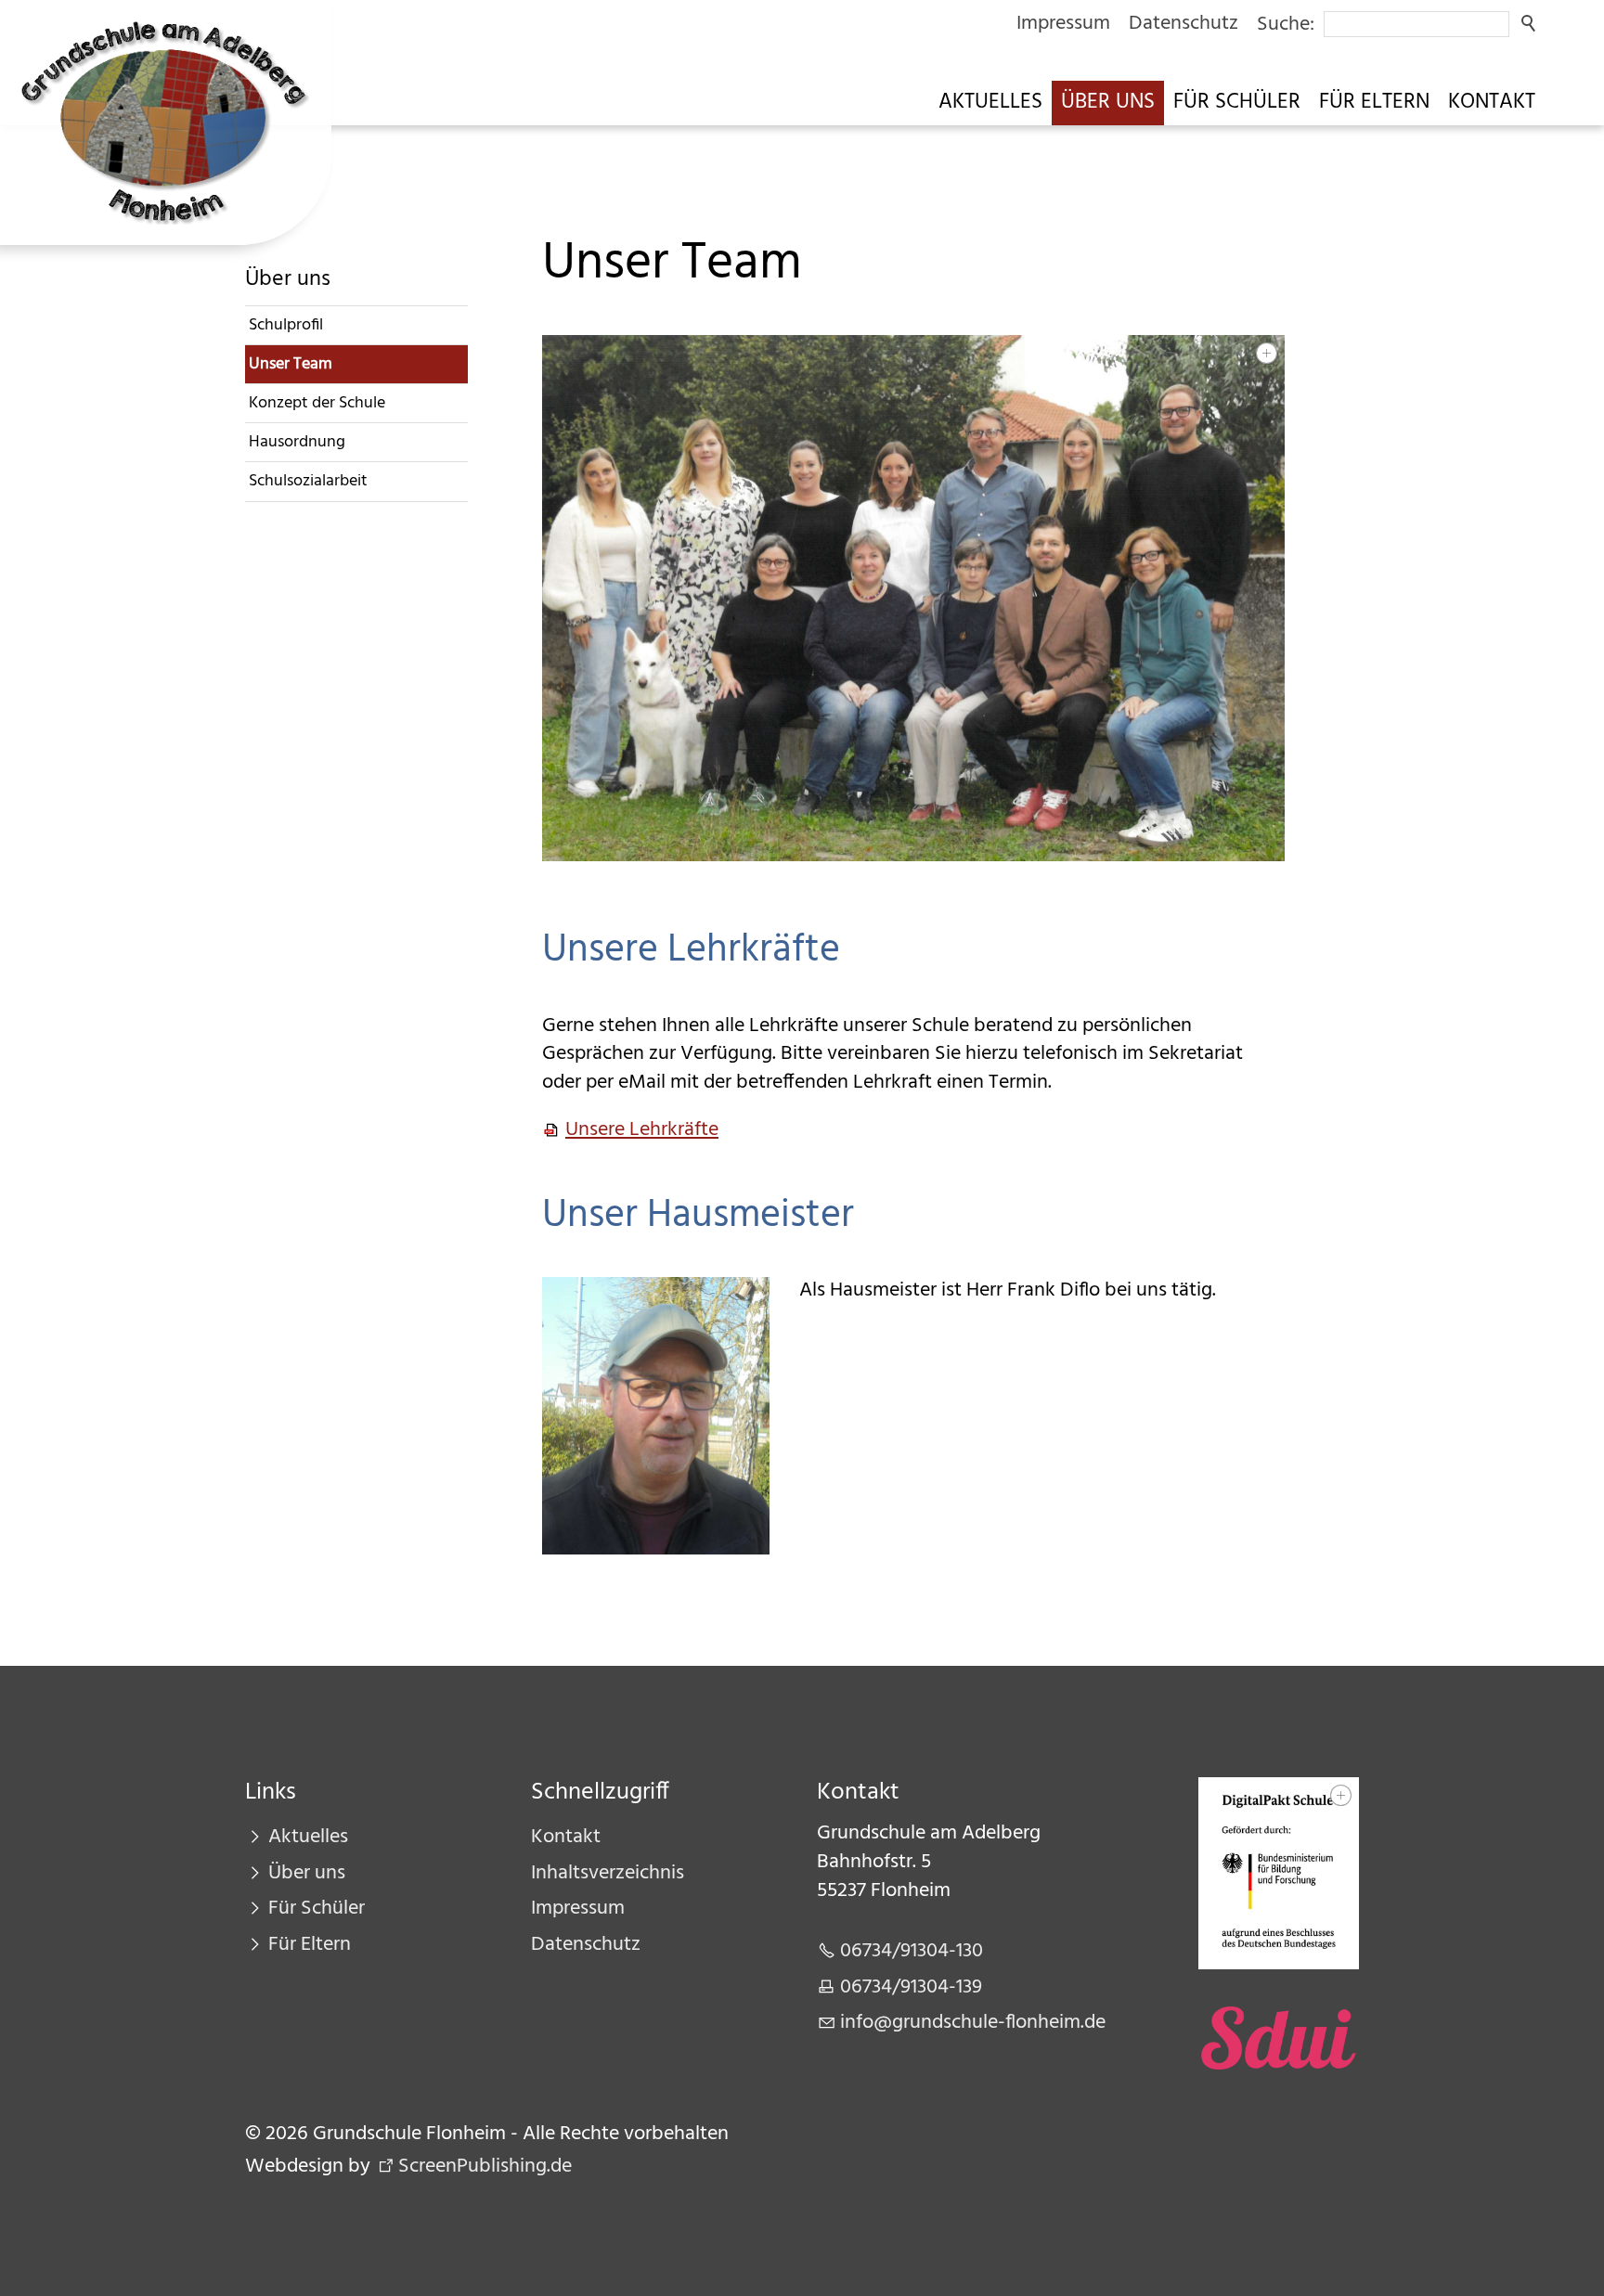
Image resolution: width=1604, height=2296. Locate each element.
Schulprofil (286, 325)
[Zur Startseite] (166, 123)
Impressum (1063, 24)
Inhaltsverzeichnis (608, 1873)
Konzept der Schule (317, 403)
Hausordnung (297, 442)
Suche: (1286, 25)
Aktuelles (990, 103)
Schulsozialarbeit (308, 481)
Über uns (1108, 103)
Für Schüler (1237, 103)
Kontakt (1492, 103)
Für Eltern (1374, 103)
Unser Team (291, 364)
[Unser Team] (913, 599)
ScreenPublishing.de (485, 2167)
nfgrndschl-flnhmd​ (970, 2023)
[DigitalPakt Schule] (1279, 1873)
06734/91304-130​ (912, 1951)
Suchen (1530, 24)
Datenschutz (1184, 24)
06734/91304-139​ (911, 1987)
